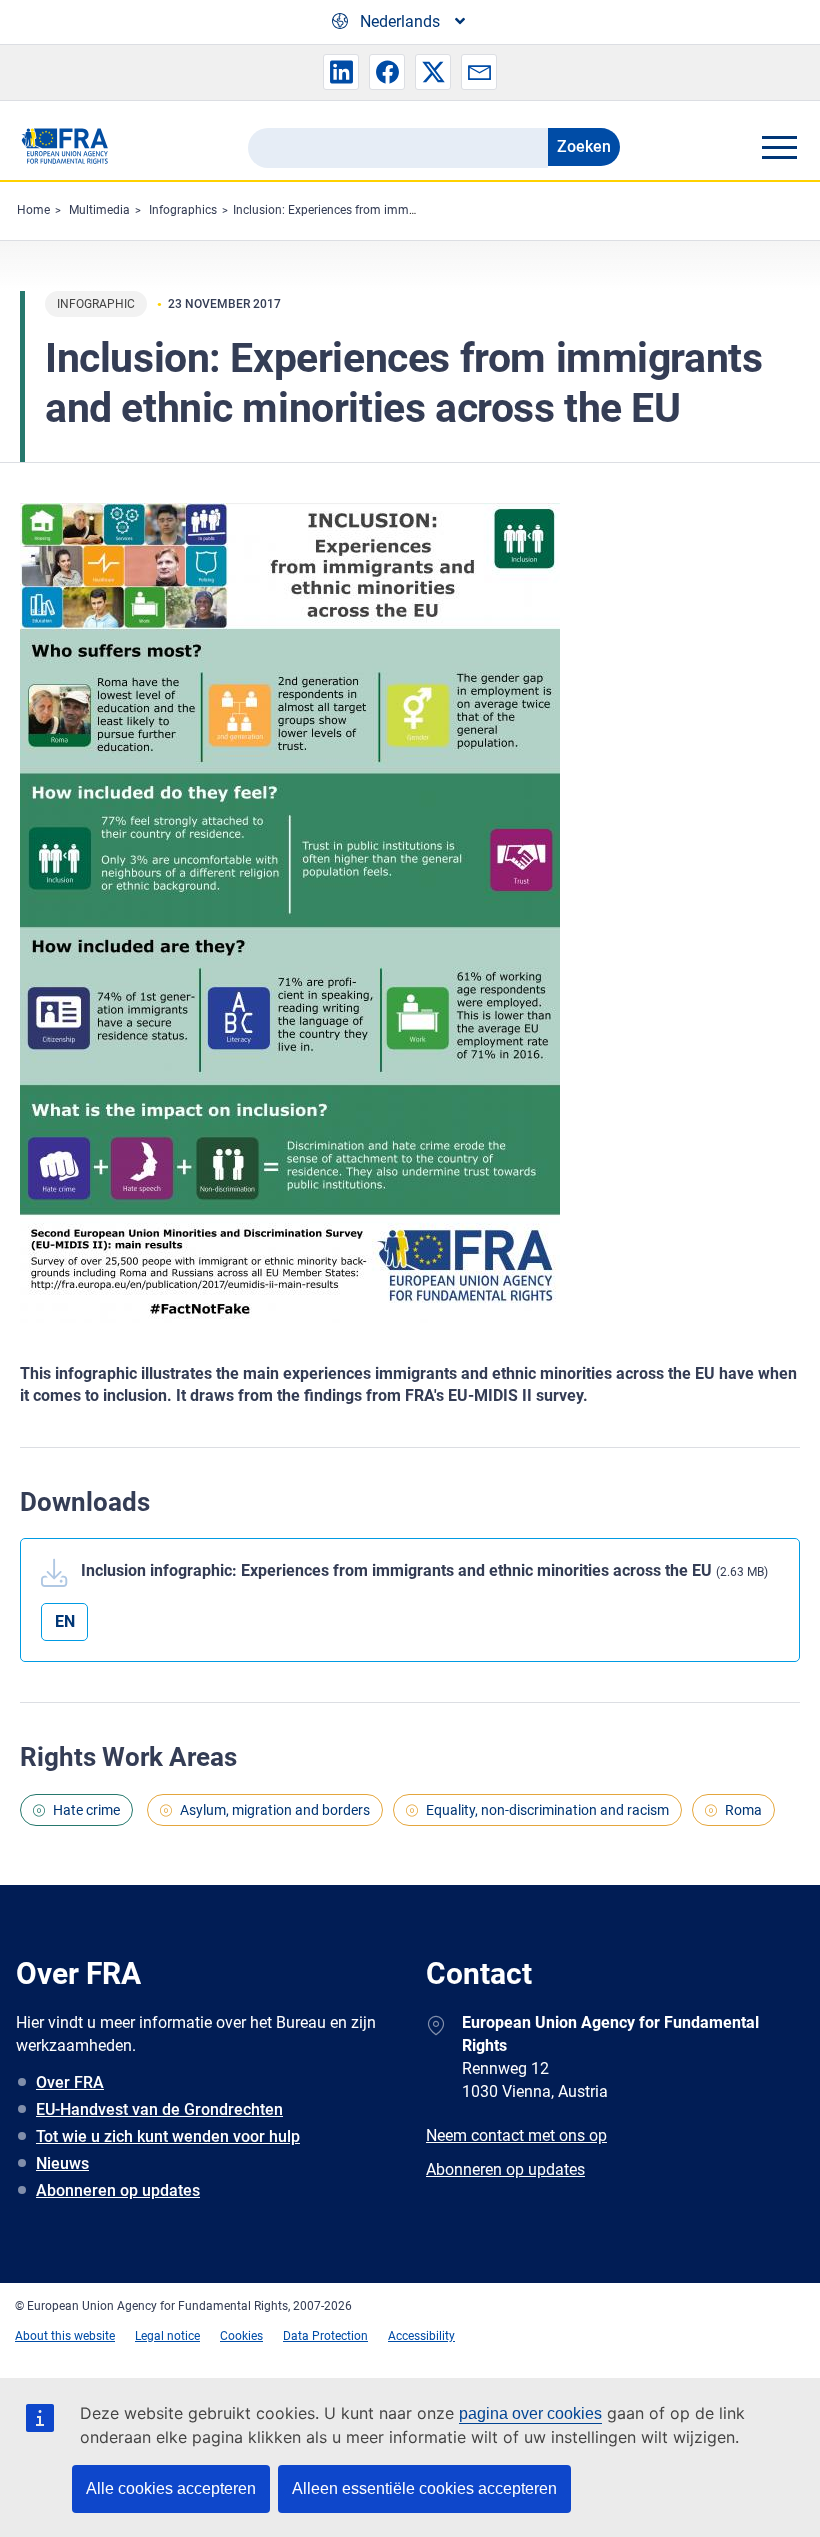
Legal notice (167, 2336)
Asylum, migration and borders (275, 1810)
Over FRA (70, 2082)
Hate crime (86, 1810)
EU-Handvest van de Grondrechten (159, 2109)
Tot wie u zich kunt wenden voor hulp (168, 2136)
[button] (341, 72)
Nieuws (62, 2163)
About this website (65, 2336)
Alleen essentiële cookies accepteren (424, 2488)
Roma (743, 1810)
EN (65, 1621)
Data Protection (325, 2336)
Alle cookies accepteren (171, 2488)
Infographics (183, 210)
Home (33, 210)
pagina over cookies (530, 2413)
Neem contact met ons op (516, 2135)
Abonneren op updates (118, 2190)
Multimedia (99, 210)
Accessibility (421, 2336)
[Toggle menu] (779, 147)
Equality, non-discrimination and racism (547, 1810)
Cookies (241, 2336)
